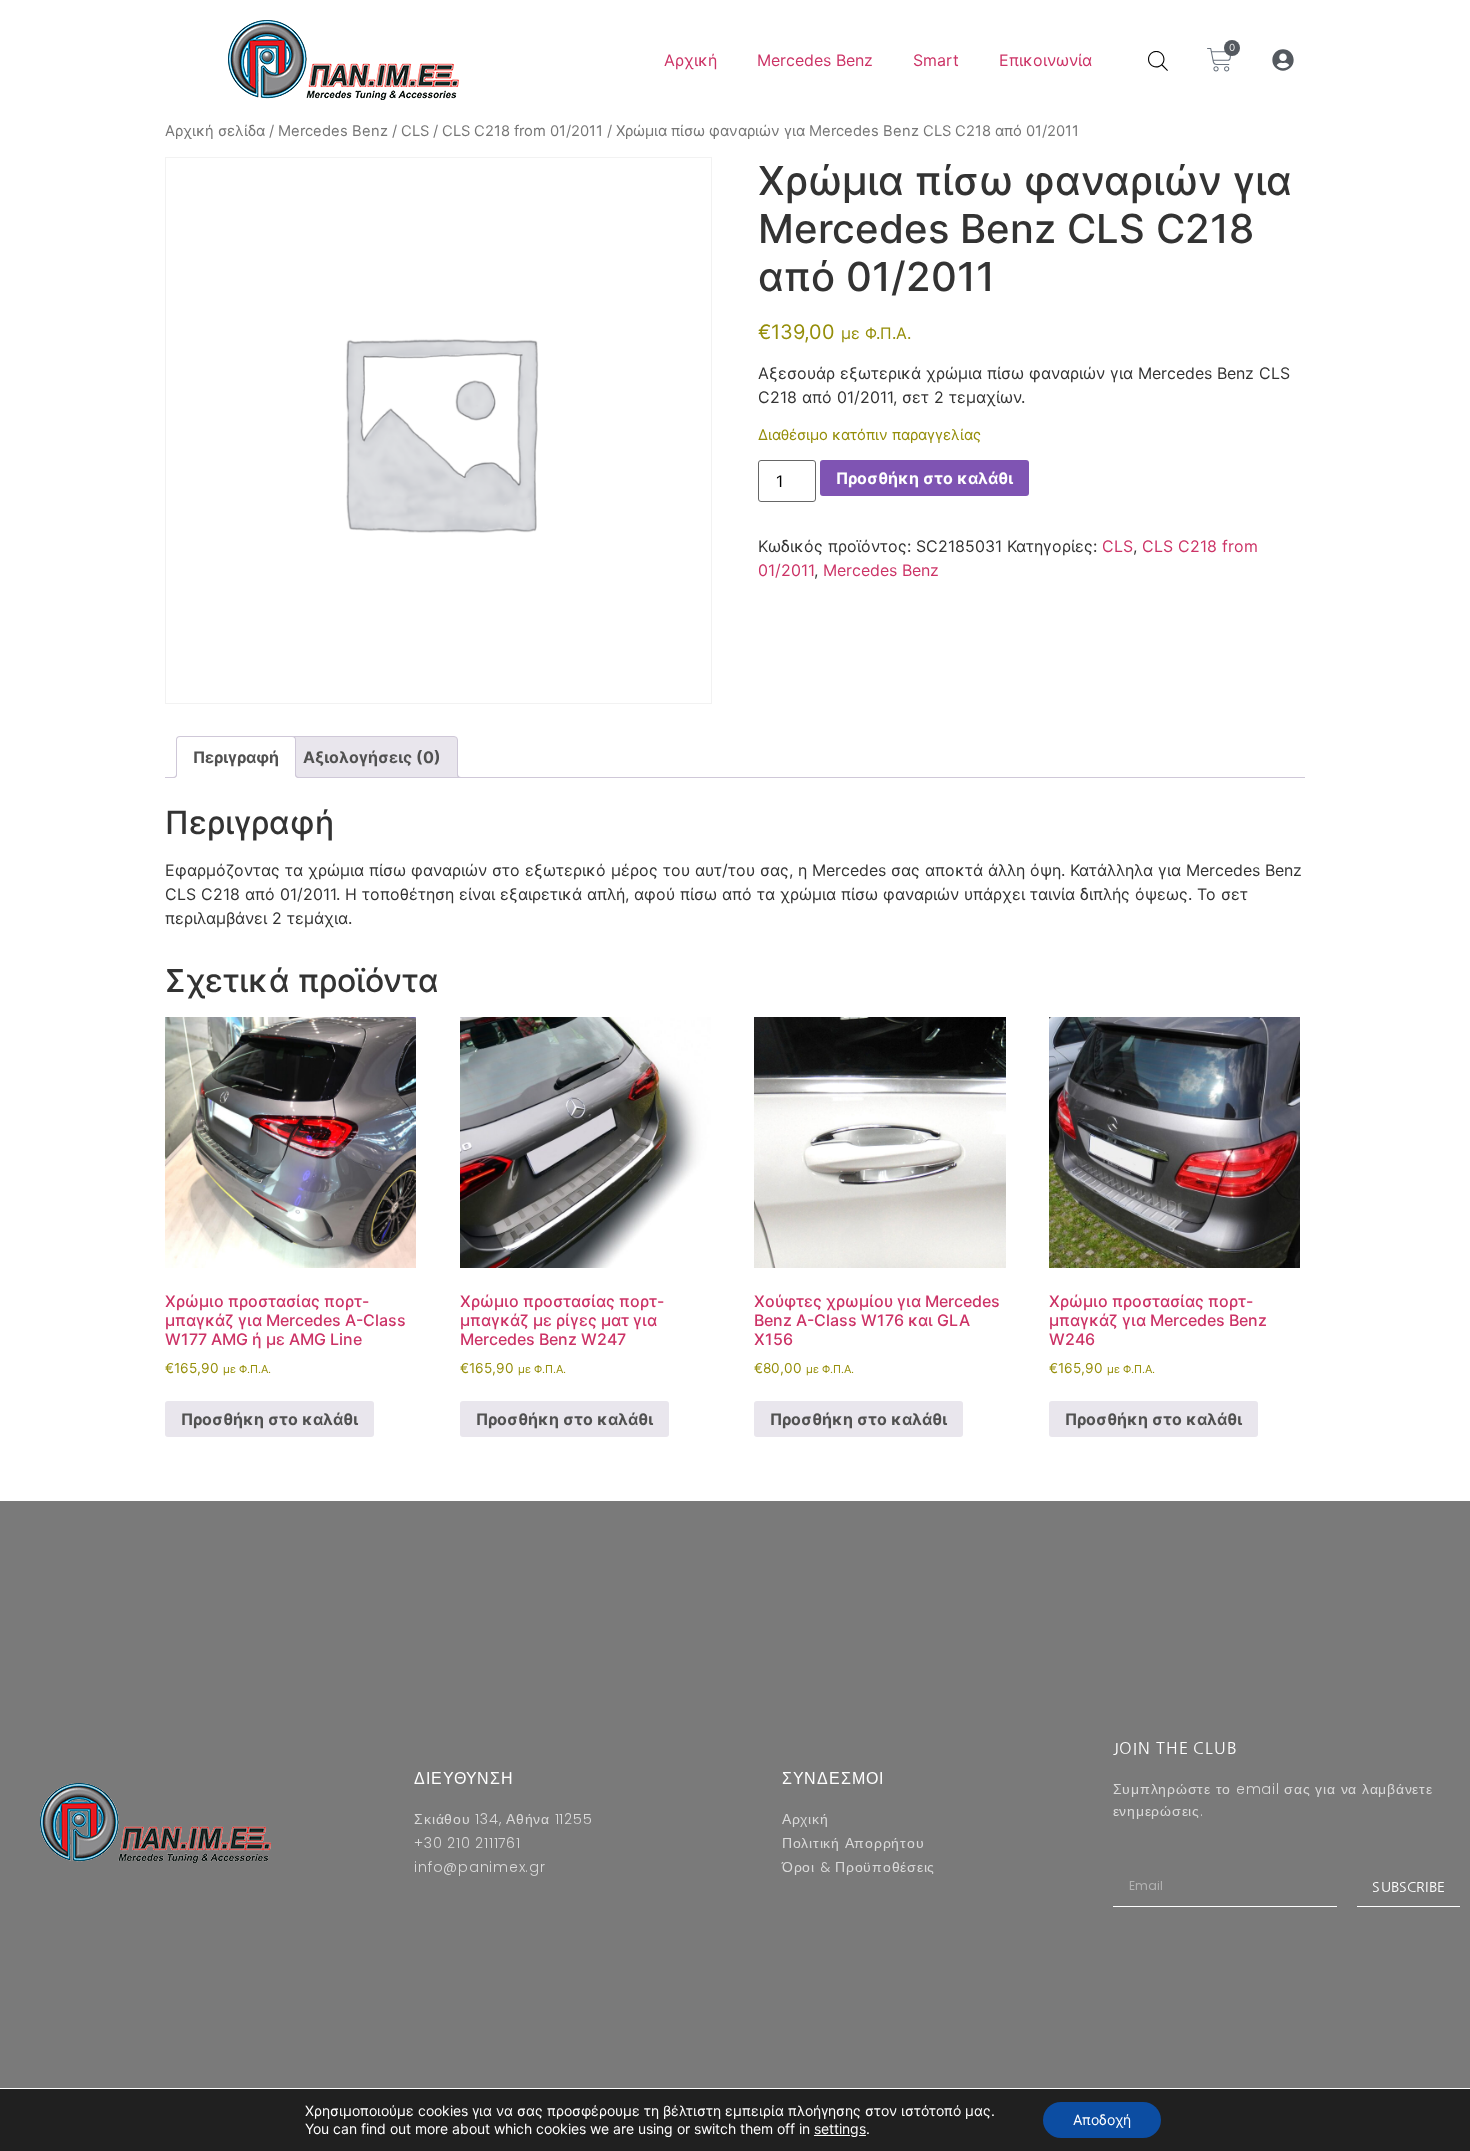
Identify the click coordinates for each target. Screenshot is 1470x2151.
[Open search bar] (1158, 60)
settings (840, 2128)
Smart (936, 60)
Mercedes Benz (815, 60)
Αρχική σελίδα (215, 131)
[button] (1283, 60)
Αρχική (690, 60)
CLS (415, 131)
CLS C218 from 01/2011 (522, 131)
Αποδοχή (1102, 2119)
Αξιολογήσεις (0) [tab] (372, 757)
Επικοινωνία (1045, 60)
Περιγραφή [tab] (236, 757)
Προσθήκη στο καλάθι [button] (269, 1419)
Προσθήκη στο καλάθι (924, 478)
